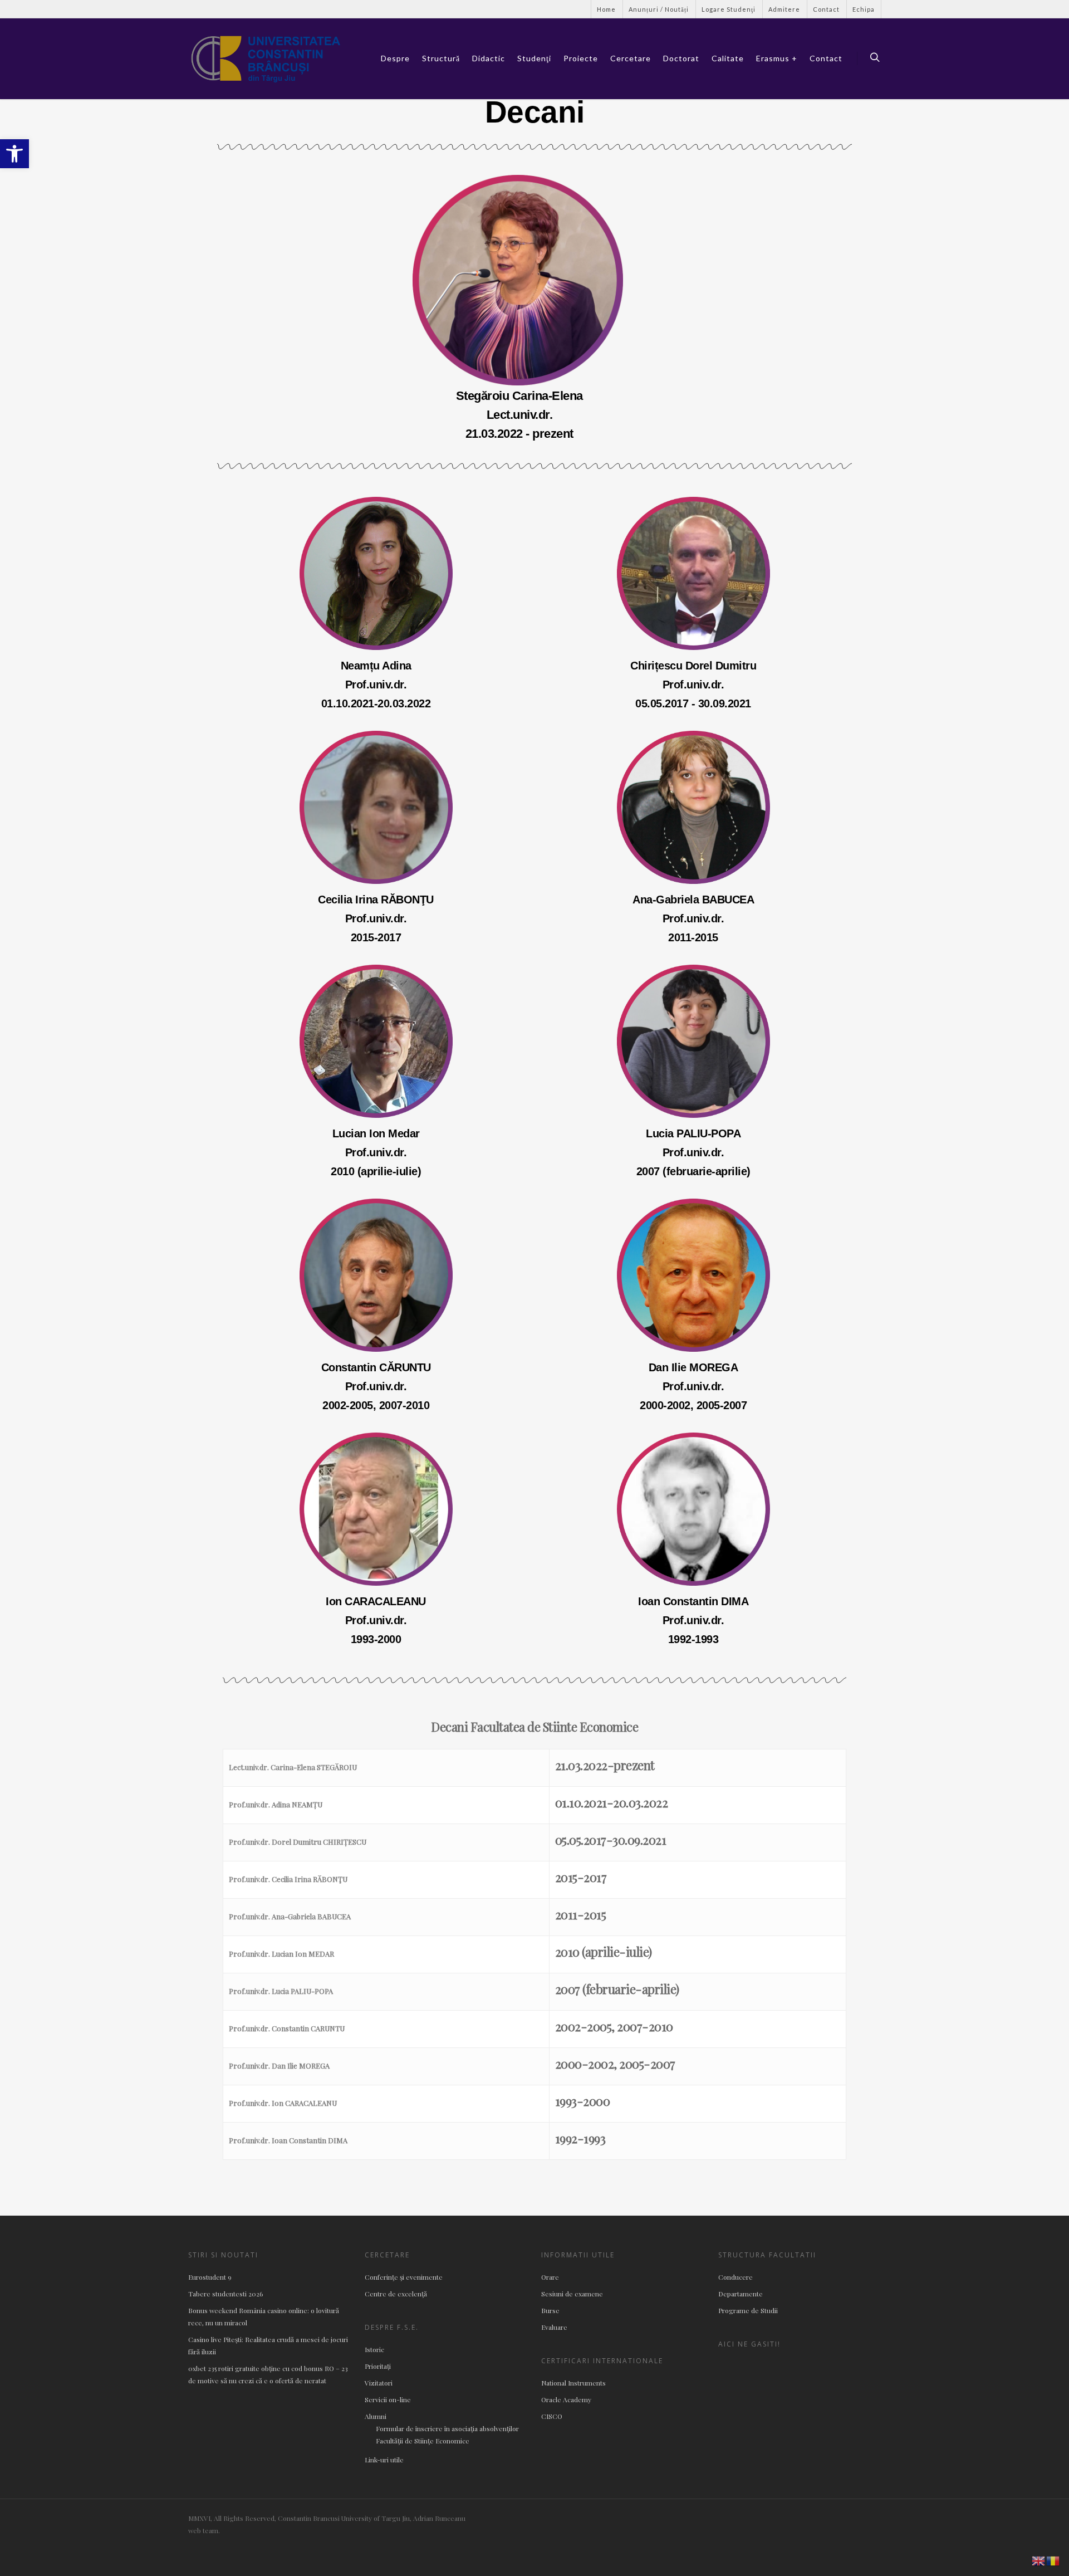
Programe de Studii (748, 2310)
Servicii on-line (388, 2399)
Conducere (735, 2277)
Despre (395, 58)
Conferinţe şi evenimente (404, 2277)
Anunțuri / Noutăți (659, 9)
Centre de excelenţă (396, 2294)
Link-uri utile (384, 2460)
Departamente (741, 2294)
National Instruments (573, 2383)
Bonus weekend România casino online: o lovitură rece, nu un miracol (264, 2316)
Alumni (376, 2416)
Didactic (489, 58)
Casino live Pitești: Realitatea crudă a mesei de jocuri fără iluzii (268, 2345)
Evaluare (554, 2327)
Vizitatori (379, 2383)
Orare (550, 2277)
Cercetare (631, 58)
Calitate (728, 58)
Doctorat (681, 58)
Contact (826, 9)
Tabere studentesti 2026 (225, 2294)
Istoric (374, 2349)
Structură (441, 58)
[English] (1039, 2560)
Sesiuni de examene (572, 2294)
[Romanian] (1053, 2560)
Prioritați (378, 2366)
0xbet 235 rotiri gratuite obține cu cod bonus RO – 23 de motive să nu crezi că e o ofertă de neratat (268, 2374)
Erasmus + (777, 58)
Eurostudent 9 (210, 2277)
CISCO (552, 2416)
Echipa (864, 9)
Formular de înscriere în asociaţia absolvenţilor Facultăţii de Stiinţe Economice (447, 2435)
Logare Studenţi (729, 9)
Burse (550, 2310)
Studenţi (534, 58)
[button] (14, 154)
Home (606, 9)
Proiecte (581, 58)
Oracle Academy (566, 2399)
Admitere (784, 9)
